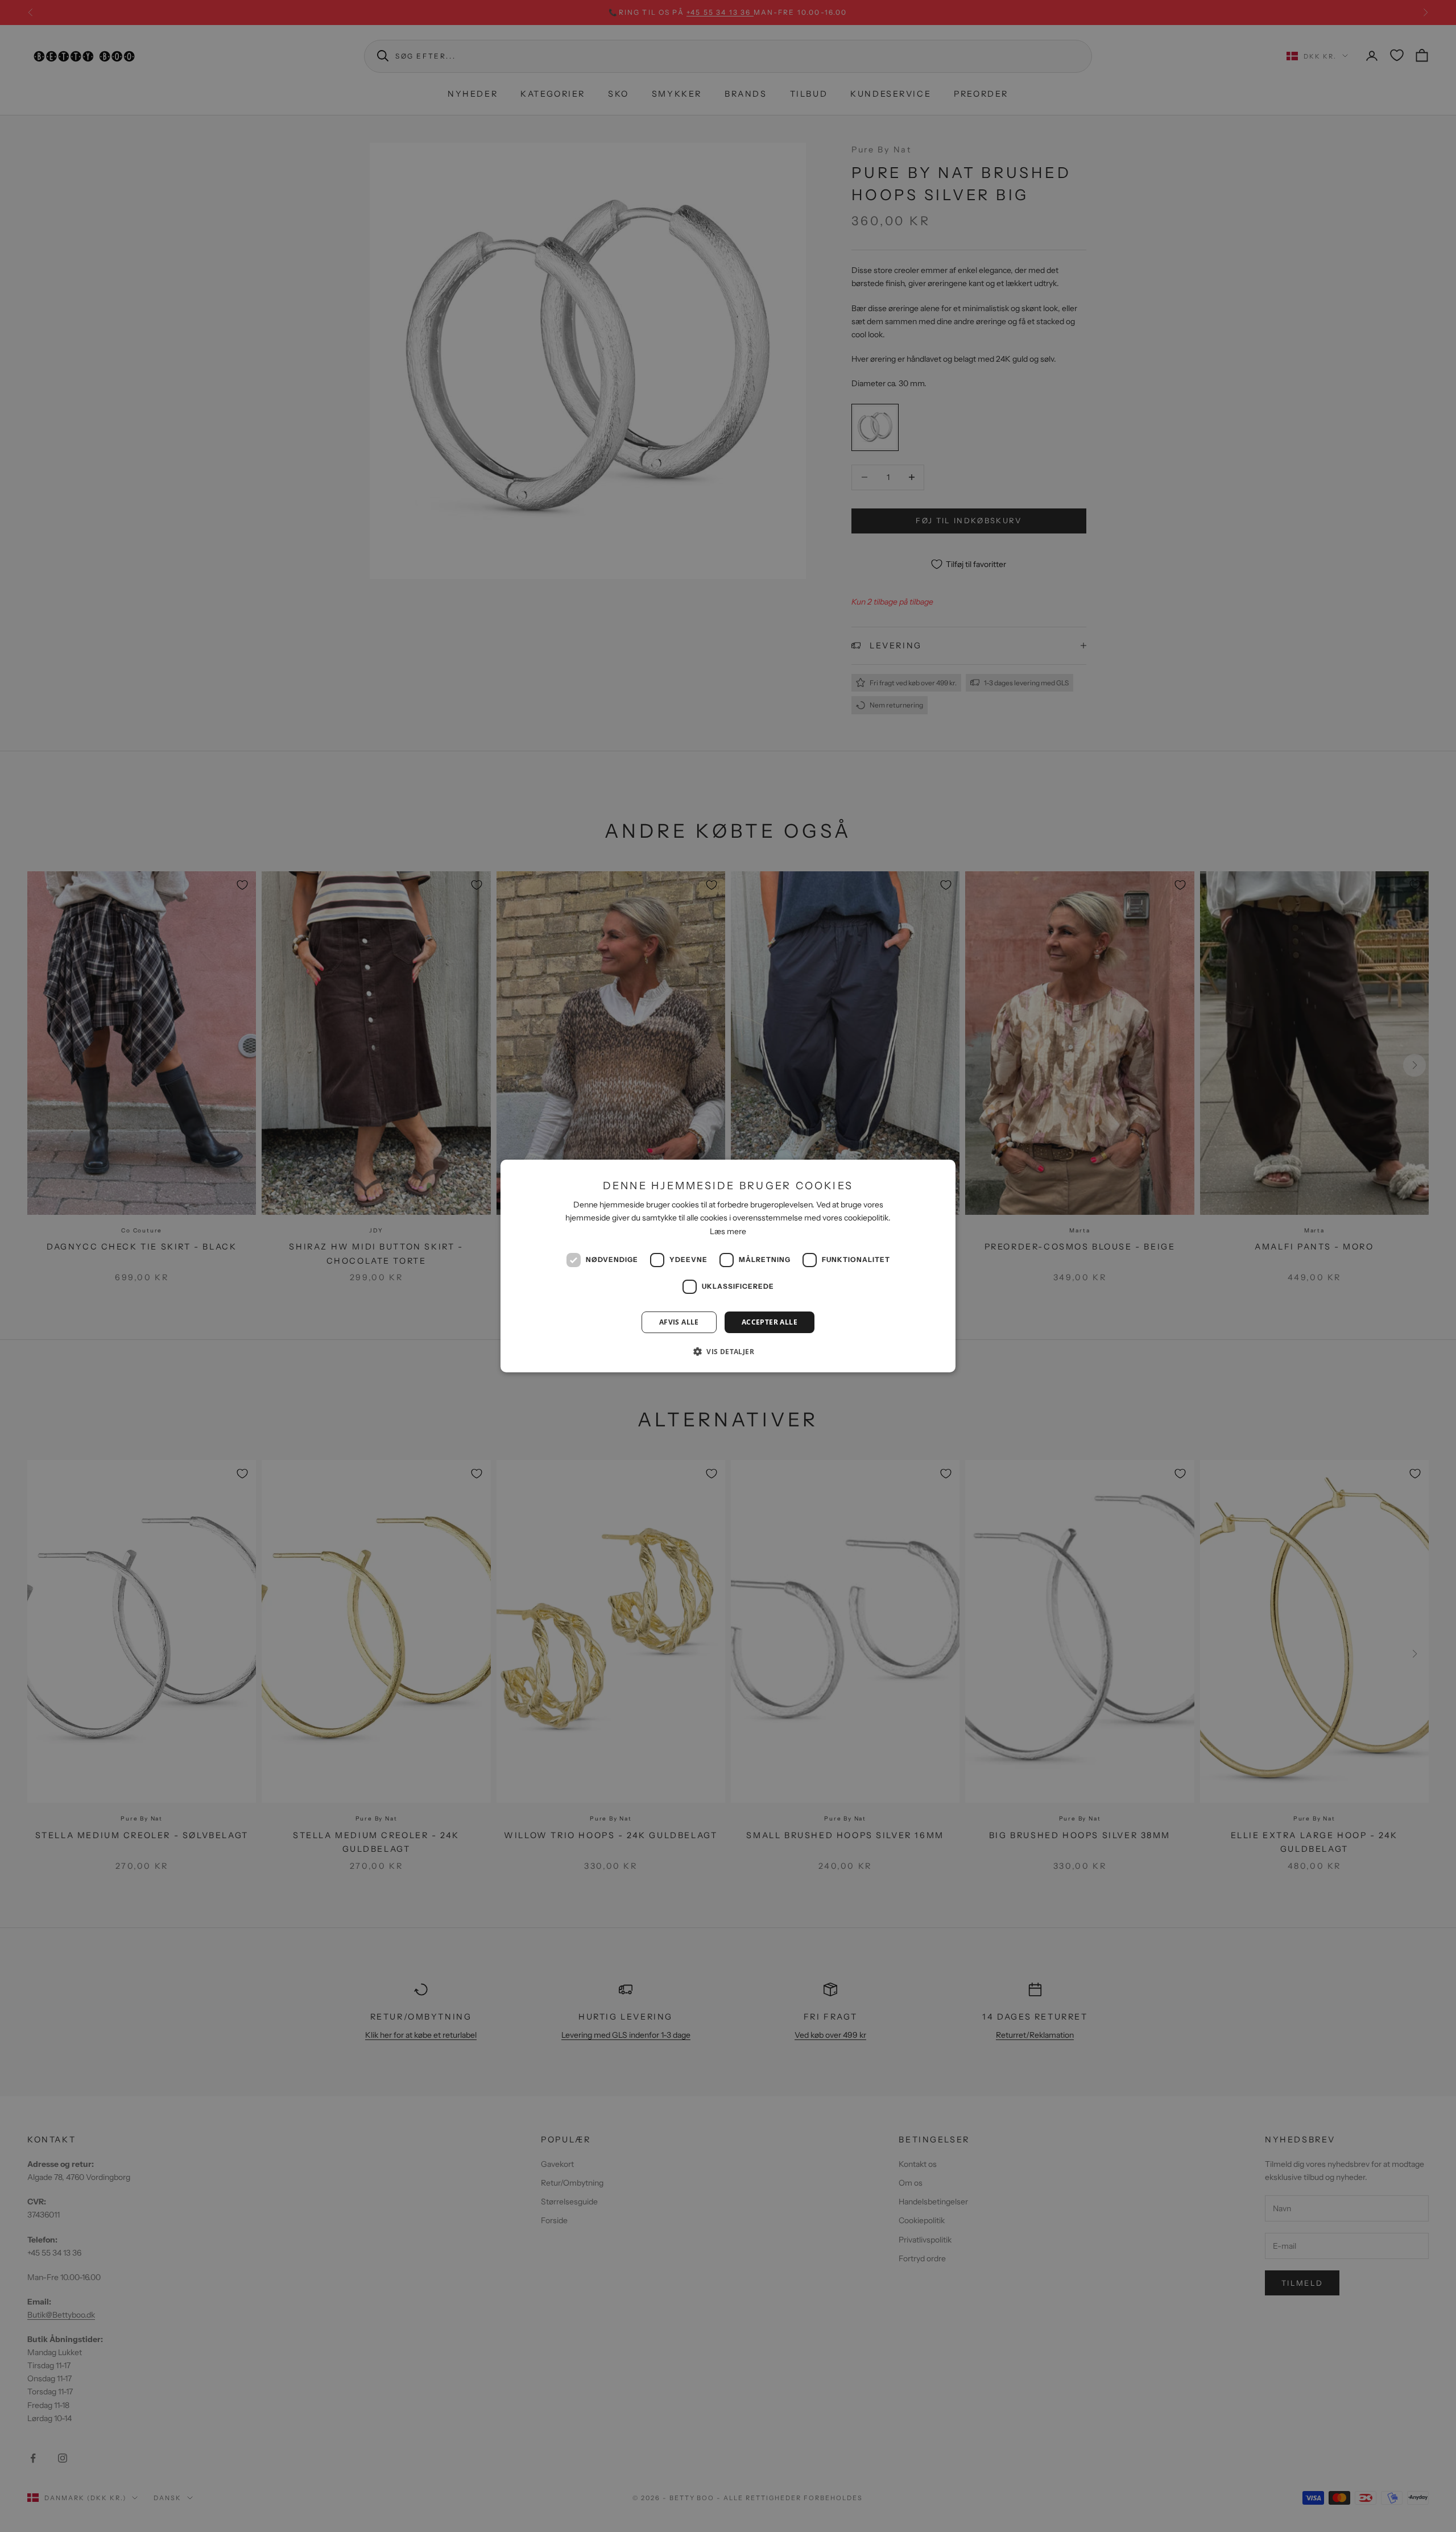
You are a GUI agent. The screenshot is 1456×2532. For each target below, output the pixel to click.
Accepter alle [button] (770, 1322)
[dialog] (728, 1266)
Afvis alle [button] (679, 1322)
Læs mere (728, 1231)
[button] (728, 1351)
